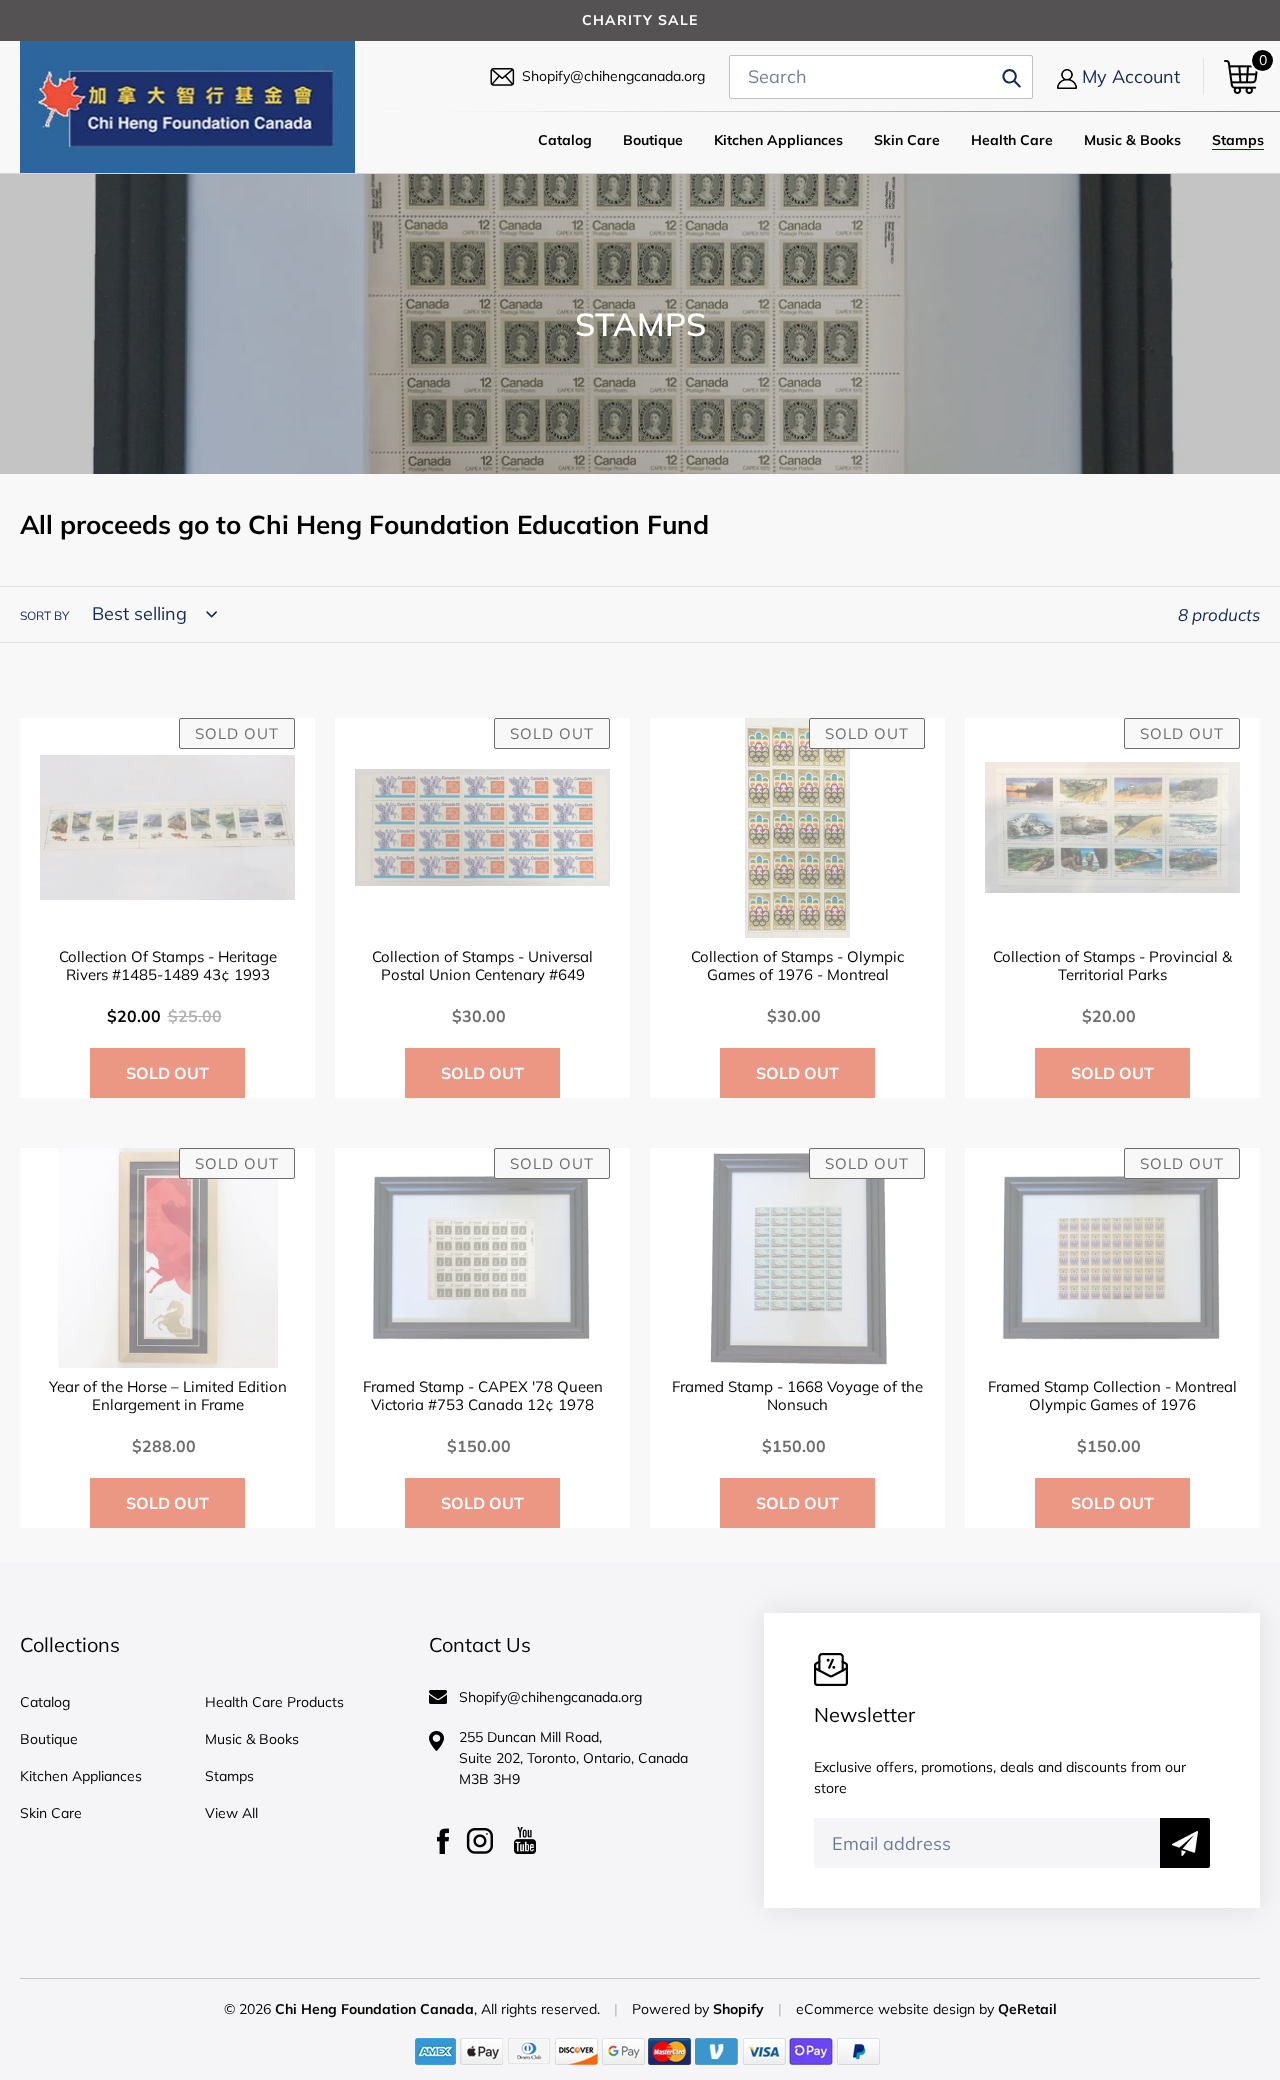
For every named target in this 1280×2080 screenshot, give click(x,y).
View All (231, 1813)
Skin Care (51, 1813)
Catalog (45, 1702)
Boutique (49, 1739)
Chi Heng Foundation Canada (374, 2009)
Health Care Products (274, 1702)
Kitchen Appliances (81, 1776)
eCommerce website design (887, 2009)
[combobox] (881, 77)
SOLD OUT (167, 1073)
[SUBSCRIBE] (1185, 1843)
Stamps (229, 1776)
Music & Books (252, 1739)
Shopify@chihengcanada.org (613, 76)
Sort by (44, 615)
